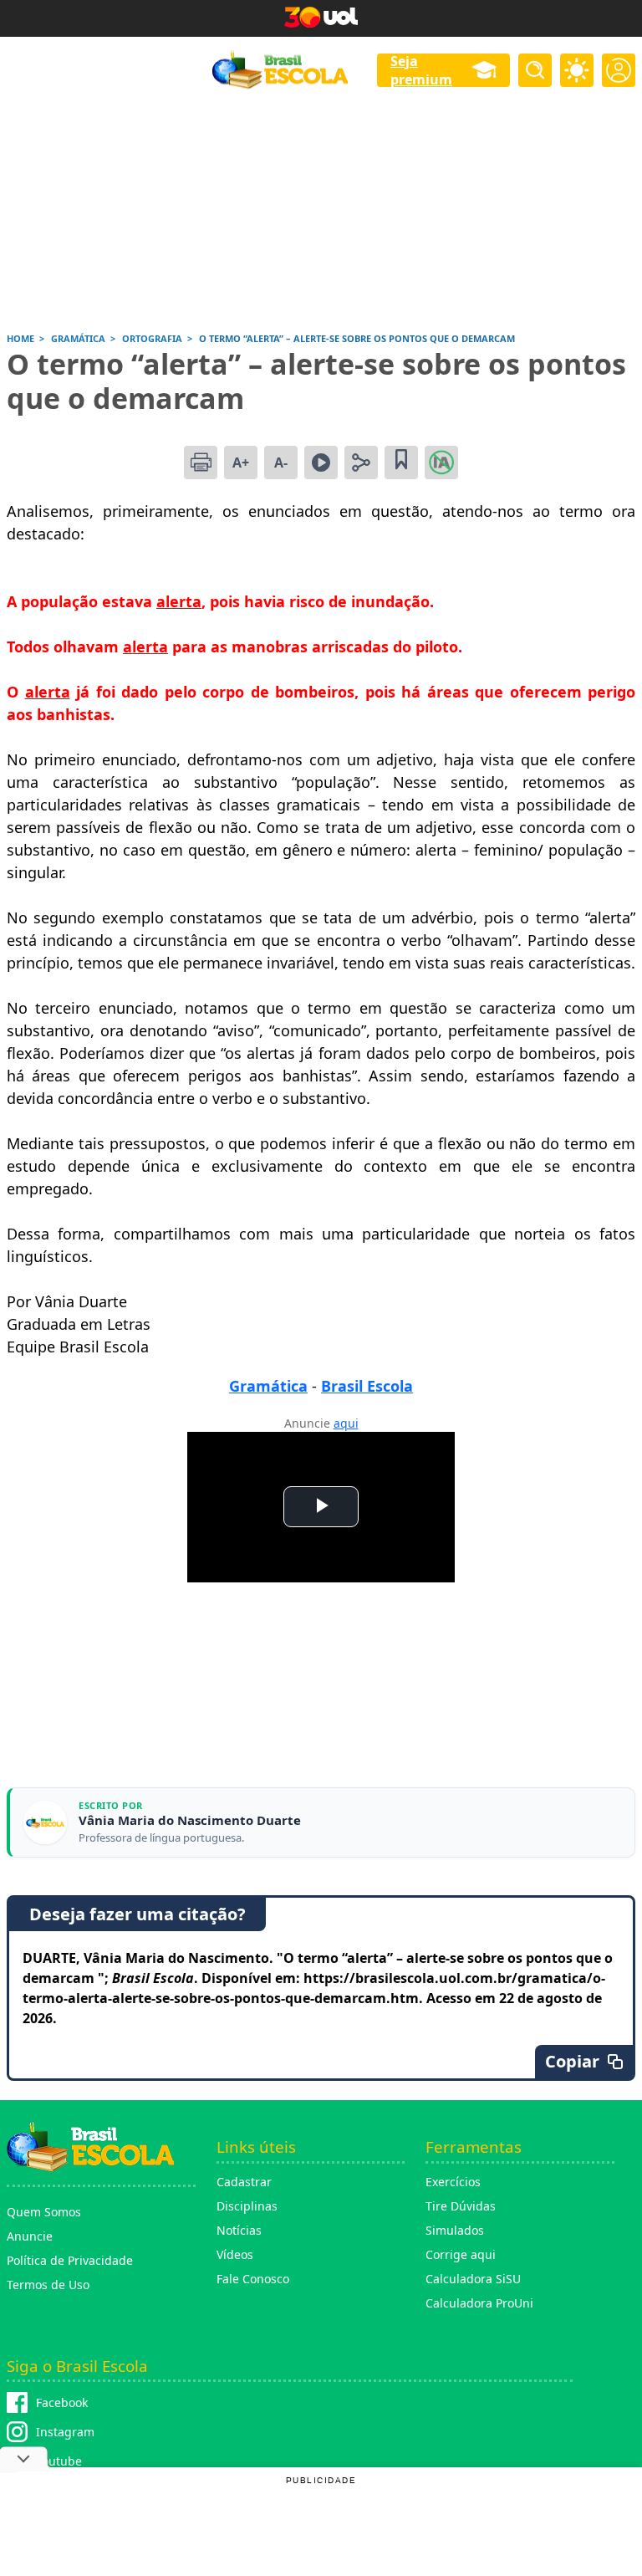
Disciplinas (247, 2206)
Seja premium (421, 70)
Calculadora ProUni (479, 2303)
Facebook (62, 2402)
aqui (346, 1423)
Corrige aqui (461, 2254)
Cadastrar (244, 2182)
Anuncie (30, 2236)
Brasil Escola (367, 1386)
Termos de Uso (48, 2285)
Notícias (239, 2230)
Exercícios (453, 2182)
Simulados (455, 2230)
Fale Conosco (253, 2279)
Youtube (59, 2461)
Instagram (65, 2432)
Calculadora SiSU (473, 2279)
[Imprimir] (201, 463)
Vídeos (235, 2254)
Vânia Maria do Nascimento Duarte (190, 1820)
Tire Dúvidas (461, 2206)
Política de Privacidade (70, 2260)
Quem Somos (44, 2212)
